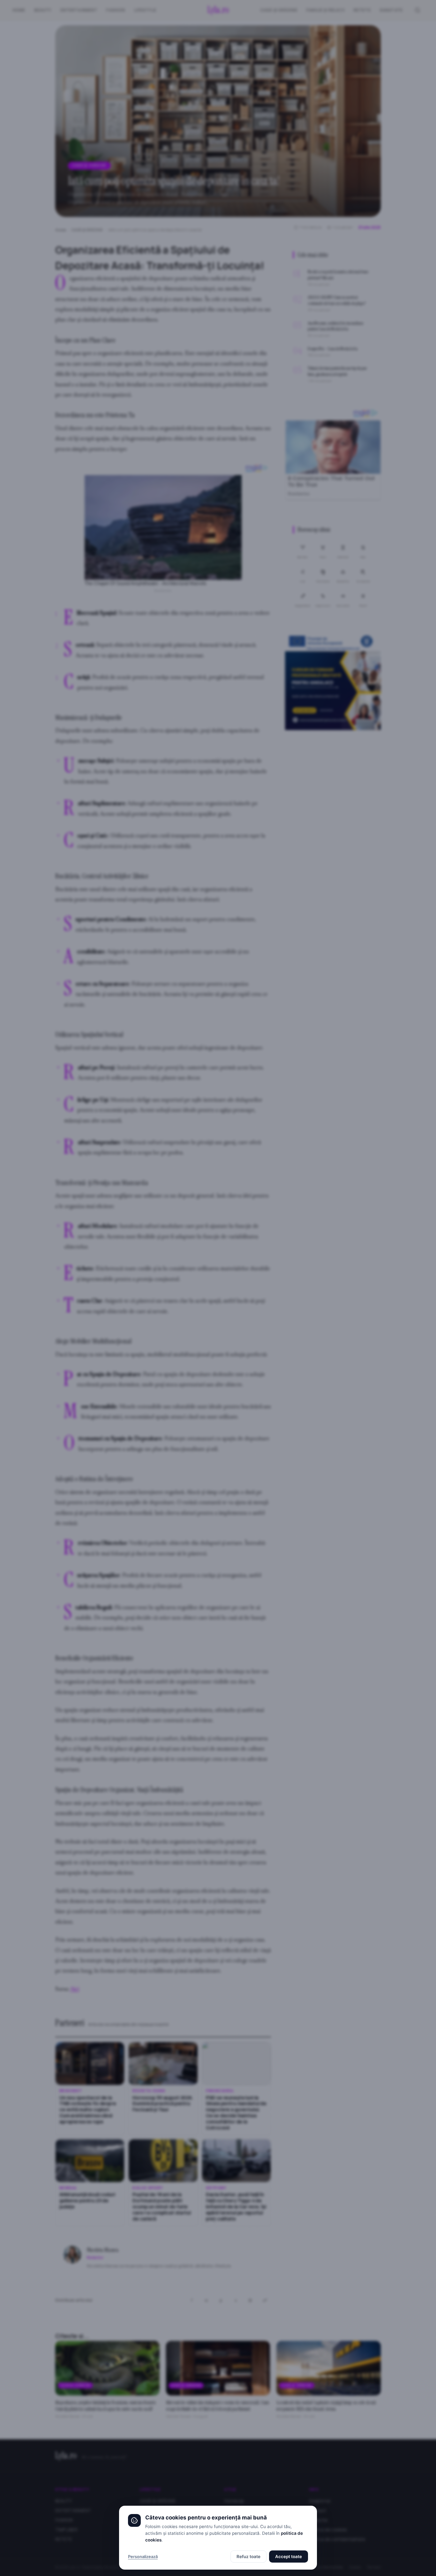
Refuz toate (248, 2557)
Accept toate (289, 2557)
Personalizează (143, 2557)
